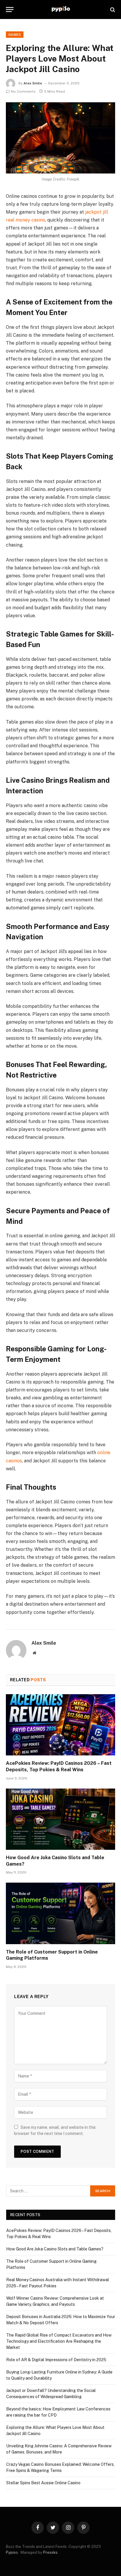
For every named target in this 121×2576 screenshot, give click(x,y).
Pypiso (12, 2552)
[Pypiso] (61, 10)
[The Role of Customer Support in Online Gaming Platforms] (60, 1913)
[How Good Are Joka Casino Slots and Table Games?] (60, 1819)
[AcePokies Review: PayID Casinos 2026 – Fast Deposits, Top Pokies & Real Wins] (60, 1725)
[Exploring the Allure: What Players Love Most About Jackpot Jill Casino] (60, 138)
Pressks (50, 2552)
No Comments (23, 91)
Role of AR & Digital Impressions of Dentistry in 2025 (56, 2360)
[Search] (112, 10)
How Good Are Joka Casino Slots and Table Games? (55, 2249)
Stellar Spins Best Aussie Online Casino (43, 2483)
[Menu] (10, 10)
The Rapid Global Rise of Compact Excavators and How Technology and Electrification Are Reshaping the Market (59, 2341)
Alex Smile (33, 83)
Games (15, 35)
